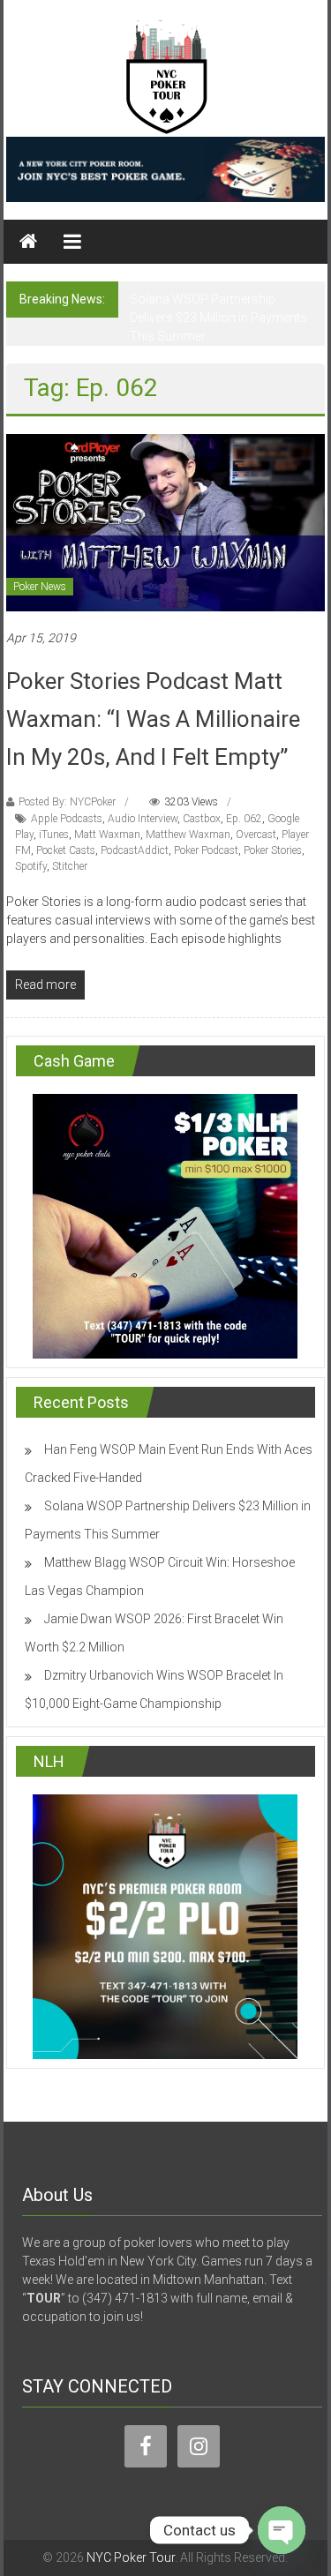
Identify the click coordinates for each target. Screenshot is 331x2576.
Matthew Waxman (188, 835)
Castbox (202, 819)
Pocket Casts (66, 850)
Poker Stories (273, 850)
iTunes (54, 835)
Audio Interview (143, 819)
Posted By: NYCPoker (67, 802)
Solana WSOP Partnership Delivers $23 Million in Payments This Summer (218, 318)
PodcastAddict (135, 850)
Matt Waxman (107, 835)
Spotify (31, 866)
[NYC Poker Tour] (28, 242)
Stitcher (70, 866)
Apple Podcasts (67, 819)
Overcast (256, 835)
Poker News (40, 587)
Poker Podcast (206, 850)
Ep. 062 (244, 819)
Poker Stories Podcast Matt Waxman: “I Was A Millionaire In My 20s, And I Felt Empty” (153, 719)
